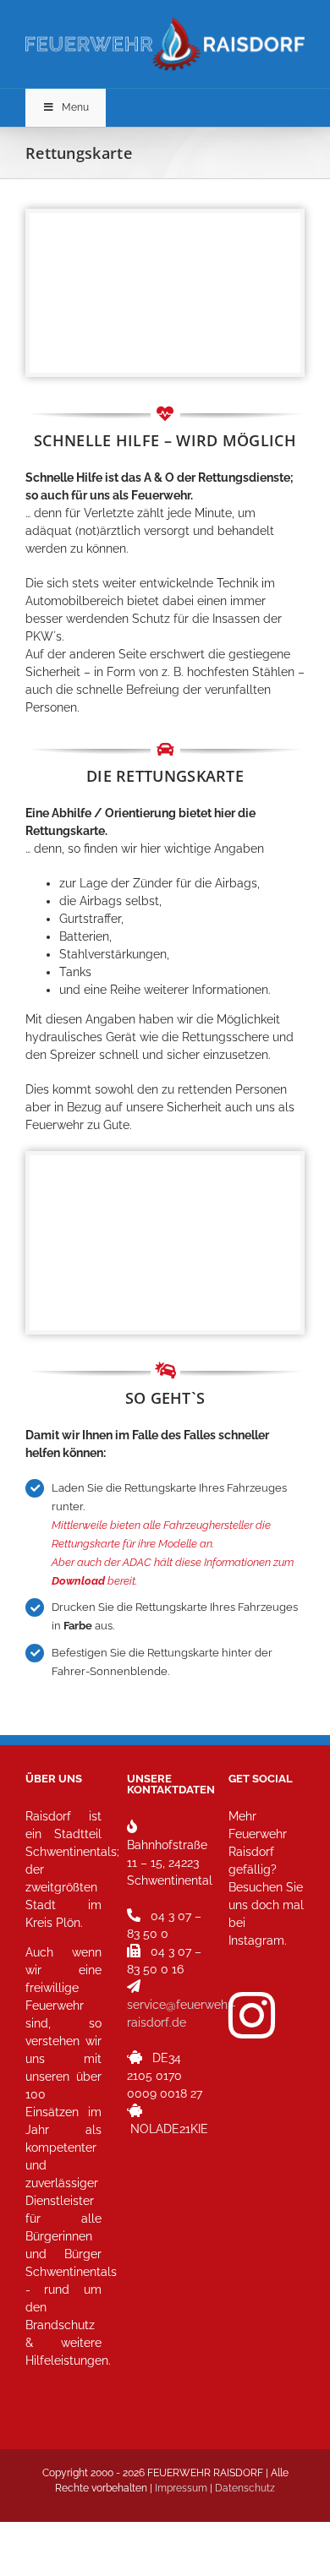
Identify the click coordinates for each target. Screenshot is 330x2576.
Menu (75, 107)
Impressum (181, 2488)
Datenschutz (245, 2488)
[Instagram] (252, 2015)
